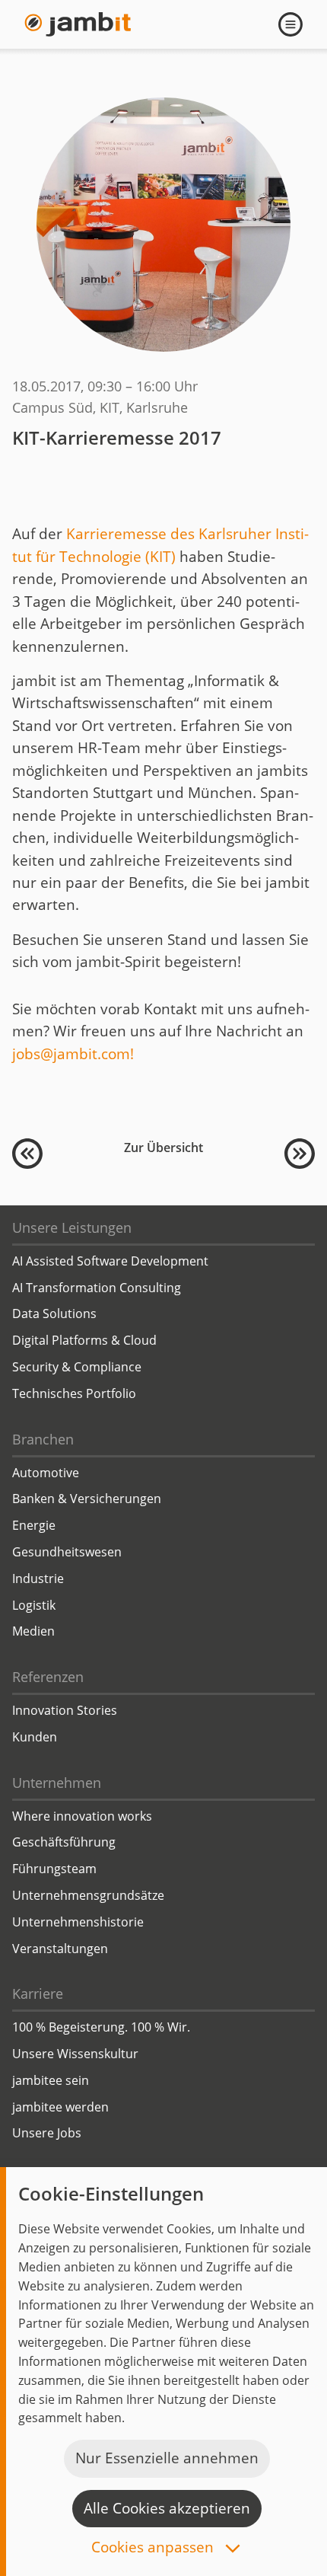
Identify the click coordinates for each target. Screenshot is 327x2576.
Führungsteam (54, 1869)
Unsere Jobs (47, 2133)
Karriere (38, 1993)
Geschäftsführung (64, 1842)
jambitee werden (60, 2107)
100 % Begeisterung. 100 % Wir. (101, 2027)
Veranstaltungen (60, 1949)
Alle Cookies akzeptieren (167, 2508)
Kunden (35, 1737)
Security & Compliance (77, 1367)
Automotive (46, 1473)
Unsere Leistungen (72, 1227)
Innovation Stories (65, 1710)
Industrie (38, 1578)
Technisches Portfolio (74, 1393)
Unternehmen (57, 1783)
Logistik (34, 1605)
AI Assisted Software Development (110, 1261)
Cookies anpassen (154, 2548)
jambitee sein (51, 2080)
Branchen (43, 1439)
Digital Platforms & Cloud (84, 1340)
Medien (33, 1631)
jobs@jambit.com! (73, 1054)
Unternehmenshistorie (78, 1922)
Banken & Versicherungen (87, 1499)
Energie (34, 1525)
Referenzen (48, 1677)
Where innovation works (82, 1816)
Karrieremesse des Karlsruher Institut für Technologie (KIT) (160, 545)
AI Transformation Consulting (97, 1288)
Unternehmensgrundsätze (88, 1895)
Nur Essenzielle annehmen (167, 2458)
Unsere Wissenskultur (75, 2054)
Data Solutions (54, 1314)
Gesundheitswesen (67, 1552)
